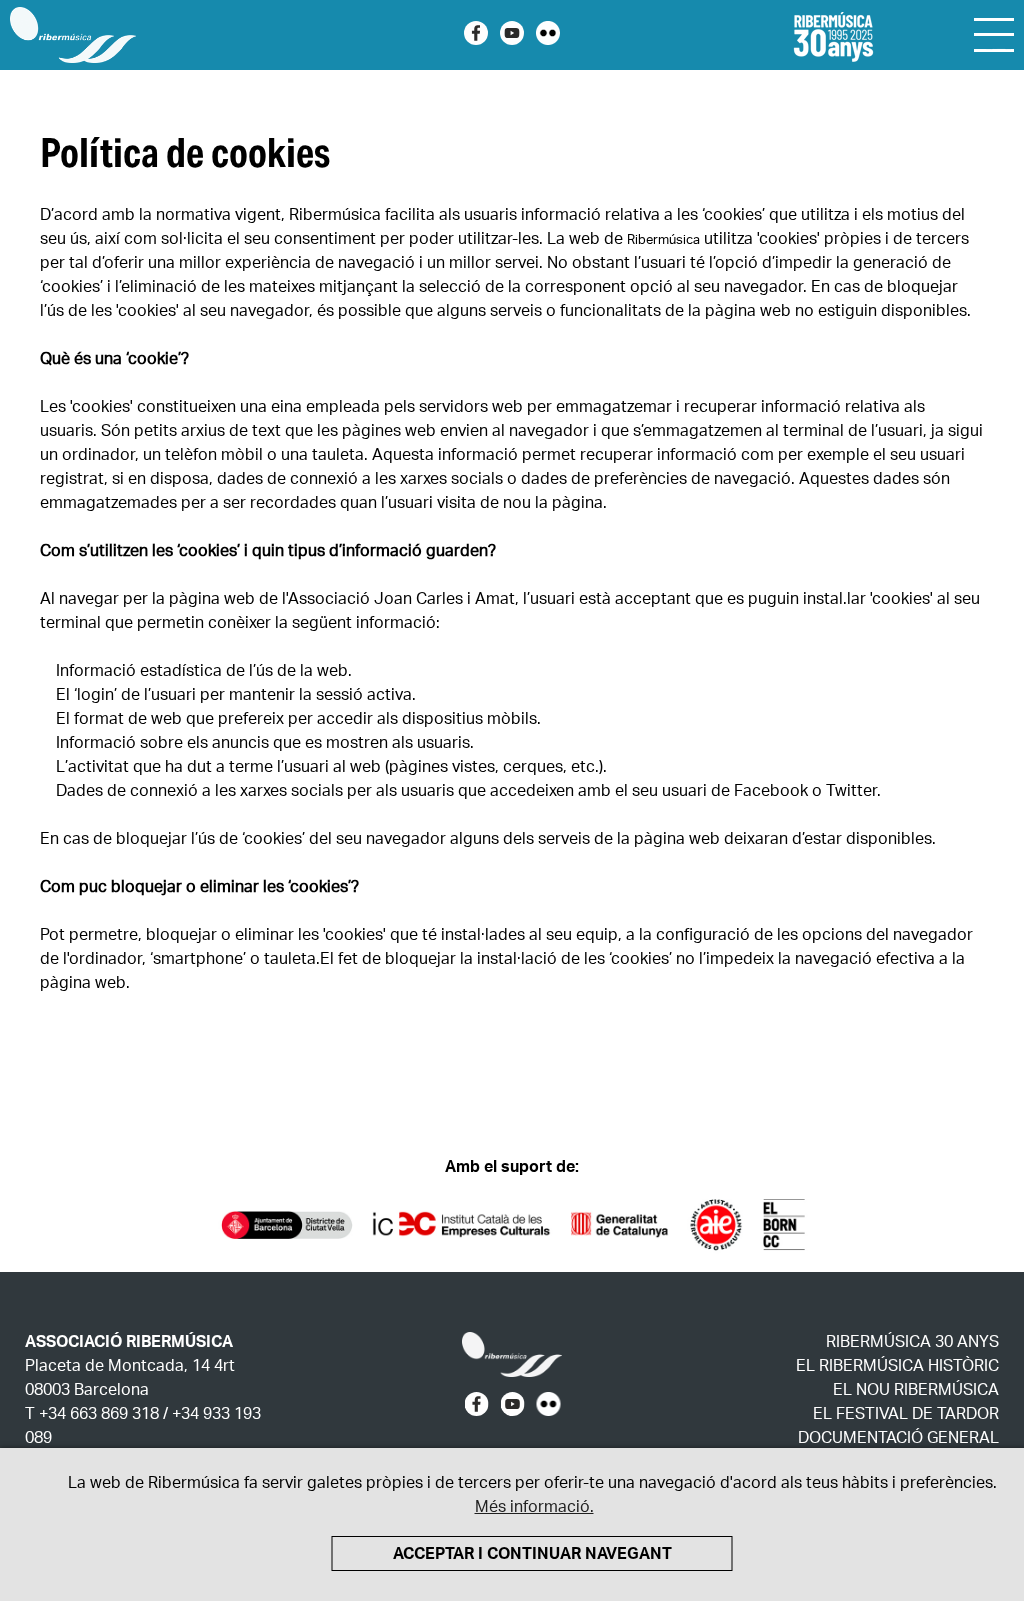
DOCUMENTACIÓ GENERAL (898, 1439)
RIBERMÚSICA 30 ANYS (912, 1343)
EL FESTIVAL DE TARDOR (906, 1415)
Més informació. (534, 1508)
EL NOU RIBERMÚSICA (916, 1391)
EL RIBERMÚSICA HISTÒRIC (897, 1367)
